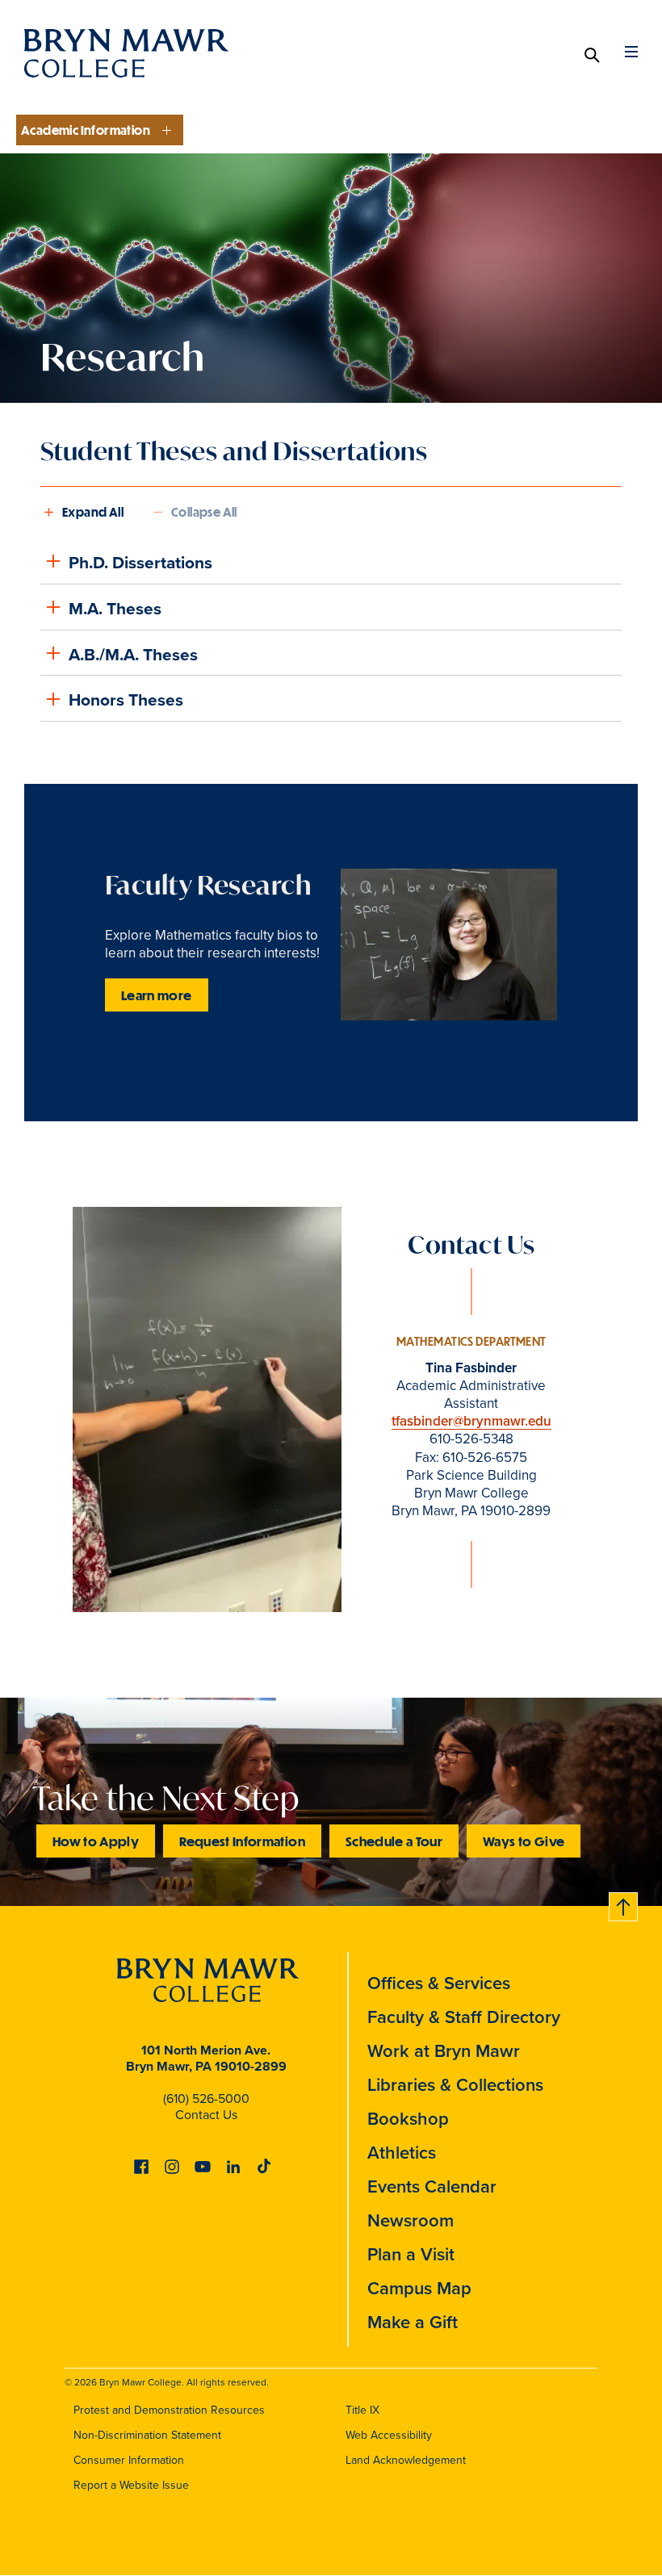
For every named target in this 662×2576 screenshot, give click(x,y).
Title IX (362, 2410)
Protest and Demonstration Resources (169, 2410)
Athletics (402, 2153)
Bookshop (408, 2119)
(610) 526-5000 (206, 2098)
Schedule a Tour (394, 1841)
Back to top (624, 1904)
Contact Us (206, 2115)
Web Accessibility (389, 2435)
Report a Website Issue (131, 2485)
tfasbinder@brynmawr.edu (471, 1421)
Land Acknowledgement (406, 2460)
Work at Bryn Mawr (444, 2051)
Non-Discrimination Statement (147, 2435)
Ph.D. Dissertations (140, 562)
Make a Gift (413, 2322)
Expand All (93, 512)
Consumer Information (129, 2460)
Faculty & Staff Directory (464, 2017)
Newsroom (411, 2220)
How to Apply (96, 1841)
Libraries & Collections (455, 2085)
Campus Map (419, 2288)
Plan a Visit (411, 2254)
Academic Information (86, 130)
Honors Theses (126, 699)
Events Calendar (432, 2186)
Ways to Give (524, 1841)
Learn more (157, 995)
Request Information (242, 1841)
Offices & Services (439, 1983)
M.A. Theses (115, 608)
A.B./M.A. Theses (133, 654)
